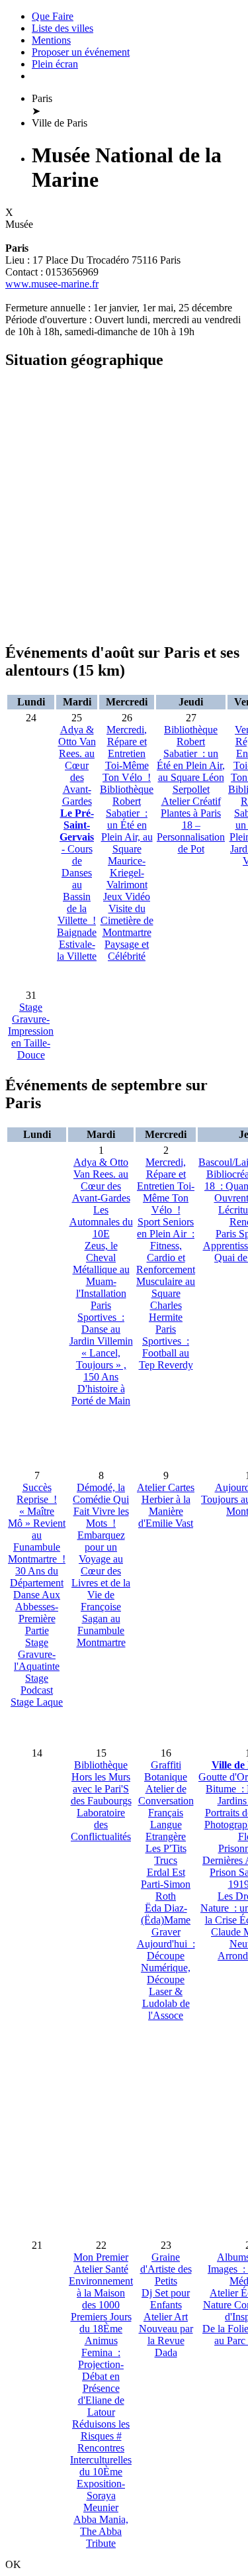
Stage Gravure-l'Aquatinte (37, 1654)
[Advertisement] (124, 506)
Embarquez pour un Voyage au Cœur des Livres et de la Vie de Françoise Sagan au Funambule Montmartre (101, 1589)
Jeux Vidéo (127, 897)
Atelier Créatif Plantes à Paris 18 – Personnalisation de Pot (191, 825)
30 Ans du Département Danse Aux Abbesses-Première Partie (37, 1601)
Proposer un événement (81, 52)
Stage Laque (37, 1702)
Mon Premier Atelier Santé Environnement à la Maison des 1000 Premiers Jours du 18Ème (101, 2293)
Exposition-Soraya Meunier (101, 2496)
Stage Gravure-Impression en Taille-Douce (31, 1031)
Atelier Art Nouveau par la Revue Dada (166, 2335)
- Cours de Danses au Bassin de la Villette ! (77, 867)
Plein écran (55, 64)
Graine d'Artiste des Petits (166, 2269)
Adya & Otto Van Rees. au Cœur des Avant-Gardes (77, 765)
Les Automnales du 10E (101, 1222)
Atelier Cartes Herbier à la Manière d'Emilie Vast (166, 1505)
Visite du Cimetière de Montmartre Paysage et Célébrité (127, 932)
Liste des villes (62, 28)
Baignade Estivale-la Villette (77, 944)
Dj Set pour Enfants (166, 2299)
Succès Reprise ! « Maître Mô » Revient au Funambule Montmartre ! (37, 1523)
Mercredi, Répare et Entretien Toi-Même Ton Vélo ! (127, 753)
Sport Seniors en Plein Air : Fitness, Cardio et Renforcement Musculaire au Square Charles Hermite (166, 1269)
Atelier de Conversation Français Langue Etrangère (166, 1813)
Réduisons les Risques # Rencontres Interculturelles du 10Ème (101, 2448)
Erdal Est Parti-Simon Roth (166, 1884)
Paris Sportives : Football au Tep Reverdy (166, 1347)
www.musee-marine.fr (52, 284)
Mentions (51, 40)
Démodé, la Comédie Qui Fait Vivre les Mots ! (101, 1505)
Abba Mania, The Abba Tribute (101, 2531)
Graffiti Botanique (166, 1771)
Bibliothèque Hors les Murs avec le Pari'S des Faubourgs (101, 1783)
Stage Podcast (37, 1684)
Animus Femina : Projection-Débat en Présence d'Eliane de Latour (101, 2376)
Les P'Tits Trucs (166, 1854)
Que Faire (53, 16)
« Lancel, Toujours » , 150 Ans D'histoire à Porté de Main (101, 1377)
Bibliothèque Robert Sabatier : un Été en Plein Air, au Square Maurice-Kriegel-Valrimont (127, 837)
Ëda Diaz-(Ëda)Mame (166, 1914)
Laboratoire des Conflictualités (101, 1825)
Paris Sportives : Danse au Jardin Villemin (101, 1323)
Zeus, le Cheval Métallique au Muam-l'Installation (101, 1269)
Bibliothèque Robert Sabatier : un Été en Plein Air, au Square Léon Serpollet (191, 759)
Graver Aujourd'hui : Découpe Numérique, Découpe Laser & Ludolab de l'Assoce (166, 1974)
